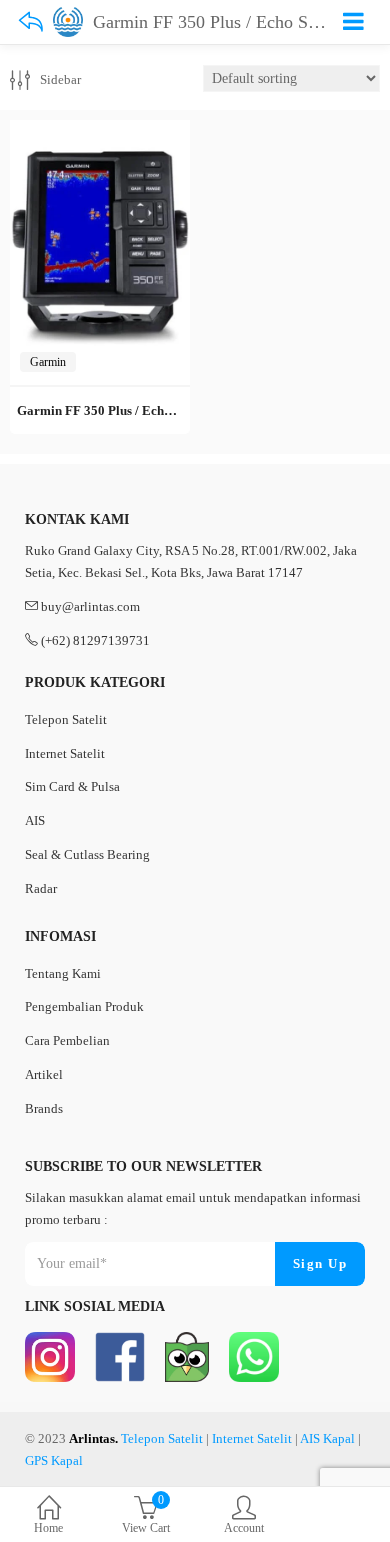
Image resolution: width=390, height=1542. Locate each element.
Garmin (48, 362)
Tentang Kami (63, 973)
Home (48, 1528)
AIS (35, 820)
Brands (44, 1108)
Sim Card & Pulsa (72, 786)
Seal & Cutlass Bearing (87, 854)
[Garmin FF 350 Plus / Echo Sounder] (100, 131)
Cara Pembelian (67, 1040)
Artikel (44, 1074)
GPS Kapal (54, 1460)
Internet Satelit (65, 753)
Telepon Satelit (66, 719)
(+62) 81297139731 (95, 640)
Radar (41, 888)
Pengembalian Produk (84, 1006)
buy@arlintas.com (90, 606)
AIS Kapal (327, 1438)
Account (244, 1528)
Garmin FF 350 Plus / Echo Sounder (119, 410)
